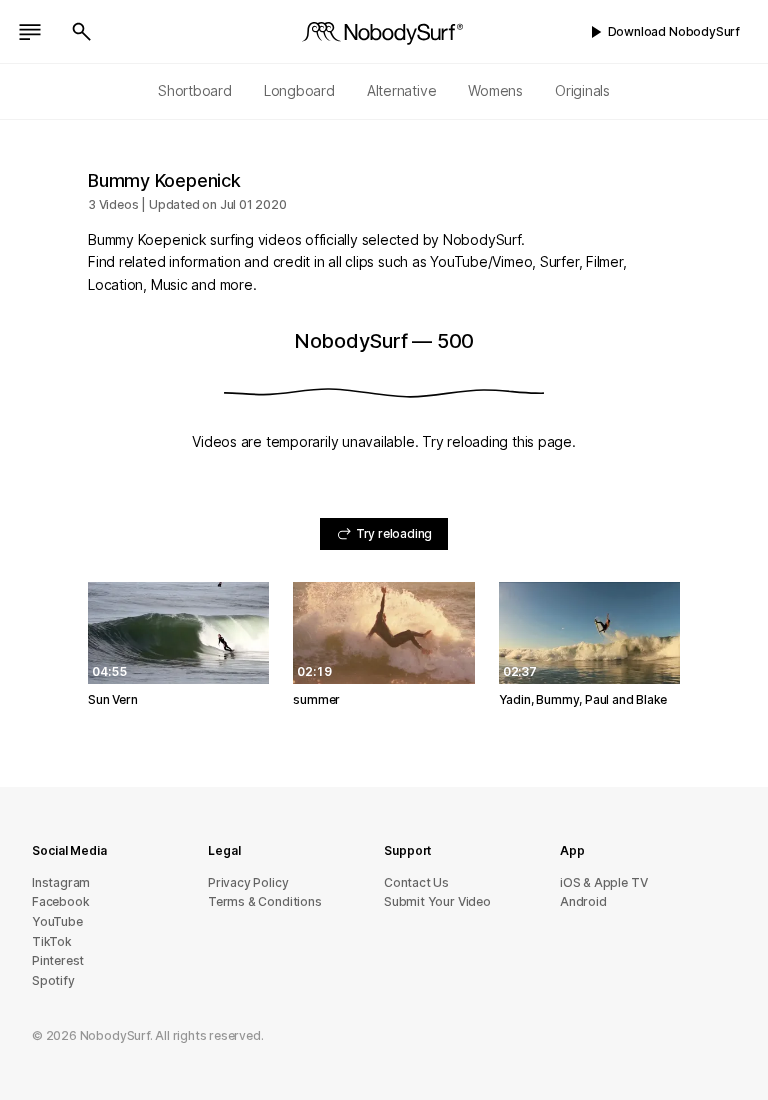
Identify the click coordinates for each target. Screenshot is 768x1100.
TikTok (52, 941)
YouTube (57, 921)
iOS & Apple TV (603, 882)
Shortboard (195, 90)
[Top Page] (384, 32)
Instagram (61, 882)
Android (583, 901)
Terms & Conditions (265, 901)
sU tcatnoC (416, 882)
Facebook (60, 901)
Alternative (402, 90)
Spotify (53, 980)
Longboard (299, 90)
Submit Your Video (437, 901)
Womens (495, 90)
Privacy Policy (248, 882)
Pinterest (58, 960)
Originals (582, 90)
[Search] (82, 32)
